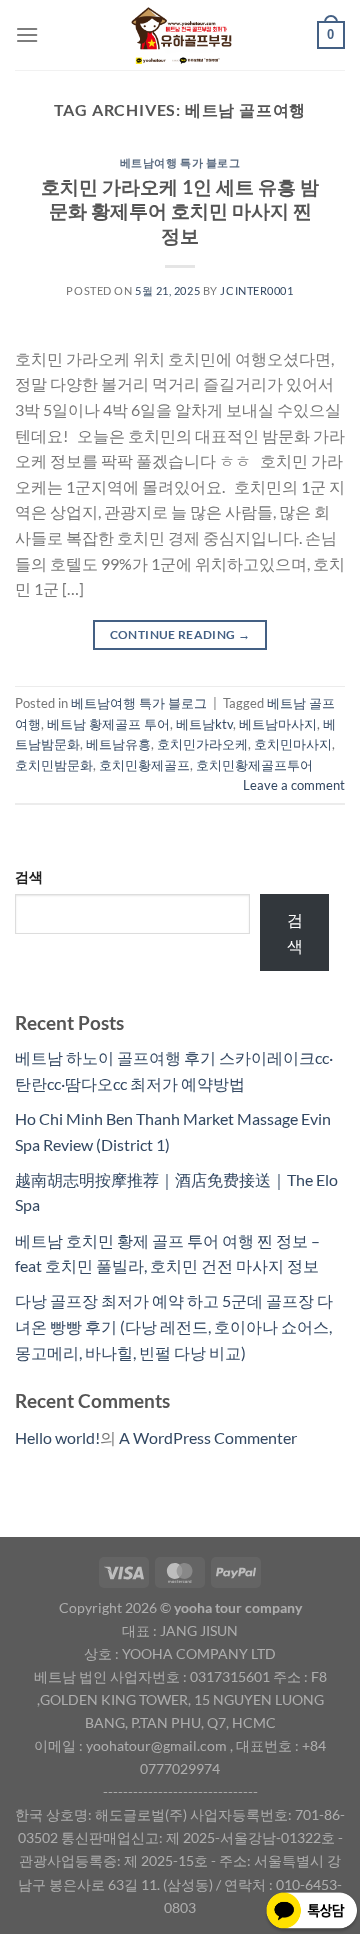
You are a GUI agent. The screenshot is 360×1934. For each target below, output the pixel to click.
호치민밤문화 (54, 765)
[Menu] (27, 34)
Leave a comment (294, 785)
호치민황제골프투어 (254, 765)
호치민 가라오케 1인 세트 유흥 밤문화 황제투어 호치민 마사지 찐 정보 (180, 211)
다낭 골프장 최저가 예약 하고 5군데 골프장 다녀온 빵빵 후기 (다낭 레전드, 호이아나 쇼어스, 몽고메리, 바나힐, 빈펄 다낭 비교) (174, 1326)
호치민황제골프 (144, 765)
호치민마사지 (293, 744)
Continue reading (180, 634)
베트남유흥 (118, 744)
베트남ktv (204, 724)
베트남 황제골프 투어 (108, 724)
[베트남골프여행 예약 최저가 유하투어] (178, 35)
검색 (29, 876)
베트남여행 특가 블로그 (180, 162)
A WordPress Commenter (208, 1437)
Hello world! (57, 1437)
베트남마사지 (278, 724)
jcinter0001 (256, 290)
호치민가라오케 (202, 744)
